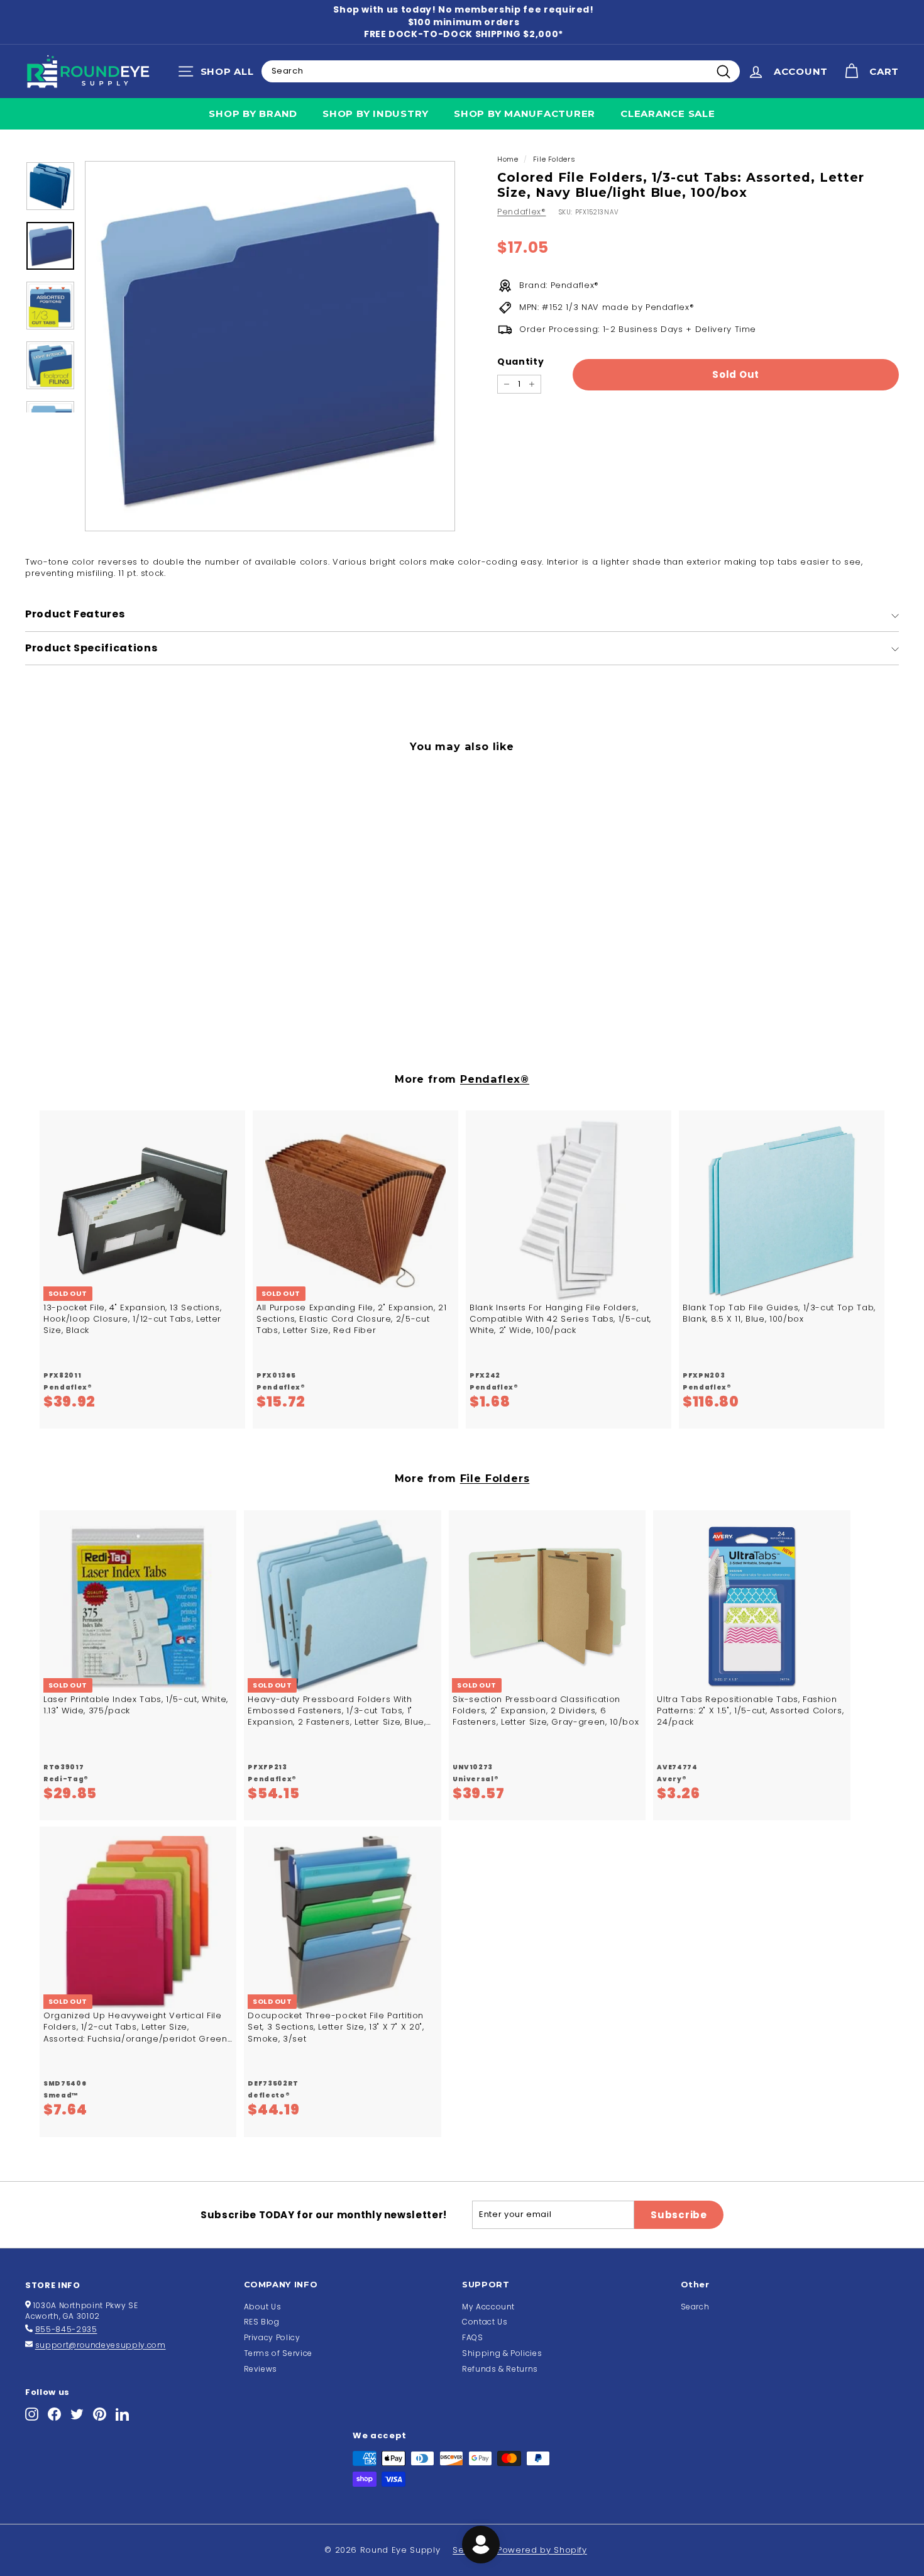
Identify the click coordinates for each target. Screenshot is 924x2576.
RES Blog (262, 2322)
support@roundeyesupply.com (101, 2345)
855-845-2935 (66, 2329)
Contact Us (485, 2322)
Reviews (261, 2369)
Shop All (219, 74)
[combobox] (501, 71)
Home (508, 159)
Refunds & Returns (500, 2369)
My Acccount (488, 2307)
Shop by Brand (253, 113)
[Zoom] (270, 346)
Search (695, 2307)
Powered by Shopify (542, 2550)
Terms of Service (278, 2353)
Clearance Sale (668, 113)
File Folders (554, 159)
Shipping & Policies (502, 2353)
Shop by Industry (376, 113)
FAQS (473, 2337)
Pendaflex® (522, 212)
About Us (263, 2307)
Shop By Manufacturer (525, 113)
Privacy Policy (272, 2337)
